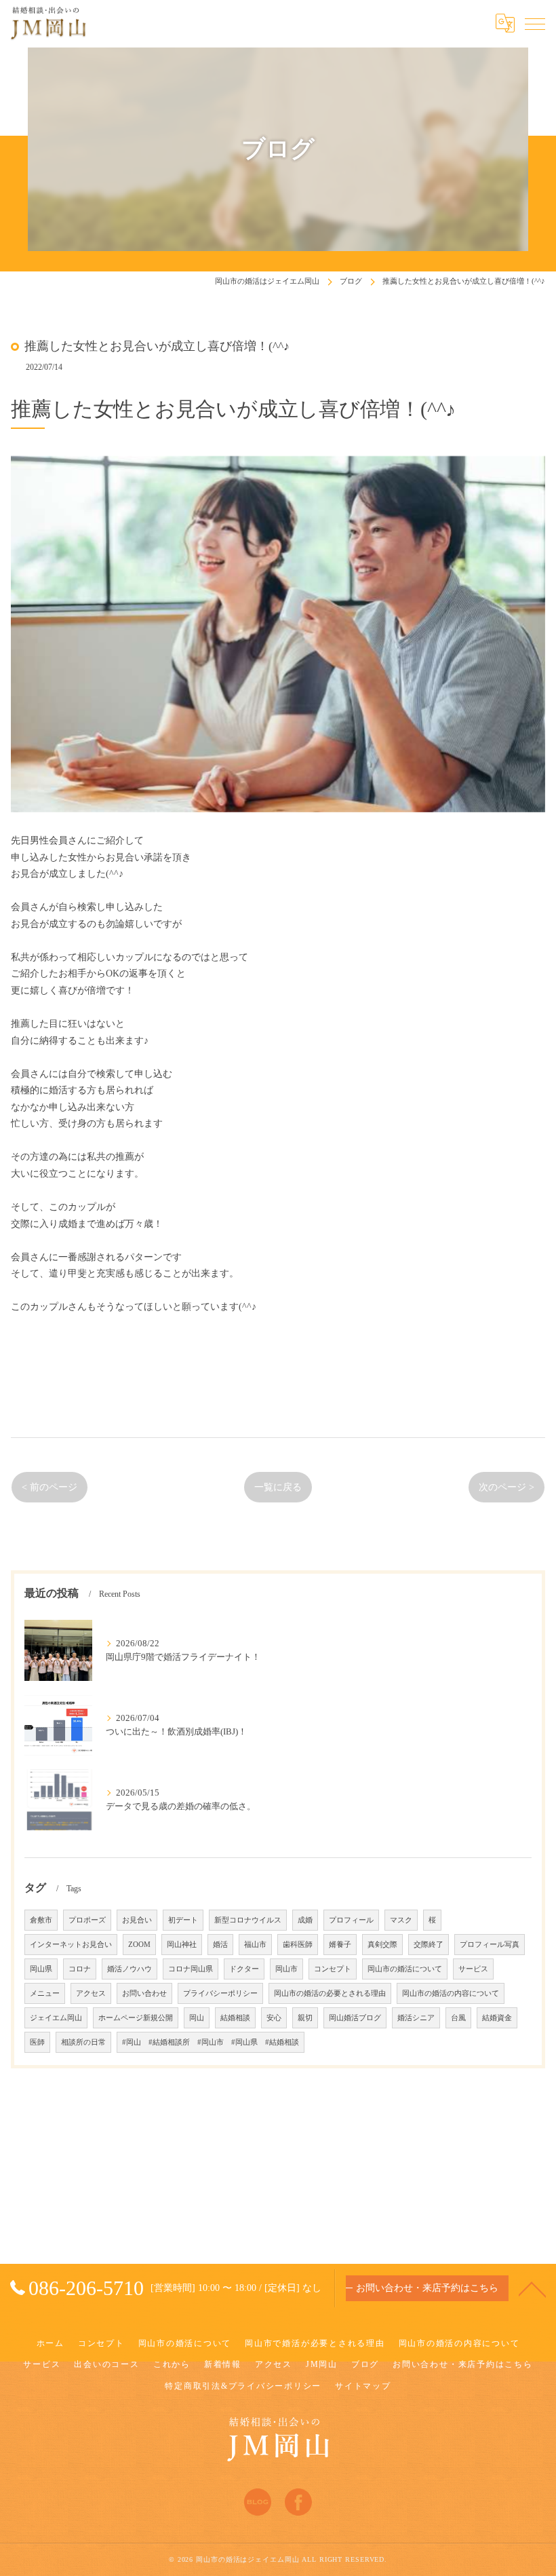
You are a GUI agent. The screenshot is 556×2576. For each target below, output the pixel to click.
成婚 (305, 1920)
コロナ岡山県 (191, 1969)
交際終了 (429, 1945)
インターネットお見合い (71, 1945)
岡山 (197, 2018)
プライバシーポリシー (220, 1993)
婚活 (220, 1945)
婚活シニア (416, 2018)
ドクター (244, 1969)
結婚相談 (235, 2018)
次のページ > (507, 1487)
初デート (183, 1920)
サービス (473, 1969)
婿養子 (340, 1945)
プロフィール (351, 1920)
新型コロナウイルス (248, 1920)
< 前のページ (49, 1487)
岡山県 (41, 1969)
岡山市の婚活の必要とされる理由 (330, 1993)
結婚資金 (497, 2018)
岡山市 (286, 1969)
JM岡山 (322, 2364)
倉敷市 (41, 1920)
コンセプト (333, 1969)
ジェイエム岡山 (56, 2018)
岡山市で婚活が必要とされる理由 (315, 2343)
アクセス (91, 1993)
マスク (401, 1920)
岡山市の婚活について (405, 1969)
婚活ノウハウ (130, 1969)
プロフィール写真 (490, 1945)
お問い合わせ (144, 1993)
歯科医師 (298, 1945)
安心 (274, 2018)
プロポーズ (87, 1920)
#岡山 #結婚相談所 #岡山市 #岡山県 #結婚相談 (211, 2042)
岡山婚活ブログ (355, 2018)
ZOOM (139, 1945)
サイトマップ (363, 2386)
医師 (37, 2042)
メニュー (45, 1993)
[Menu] (535, 23)
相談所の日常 (83, 2042)
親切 (305, 2018)
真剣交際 (382, 1945)
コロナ (80, 1969)
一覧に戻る (278, 1487)
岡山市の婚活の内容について (451, 1993)
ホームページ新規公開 (136, 2018)
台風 (458, 2018)
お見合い (137, 1920)
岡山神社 (182, 1945)
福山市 (255, 1945)
